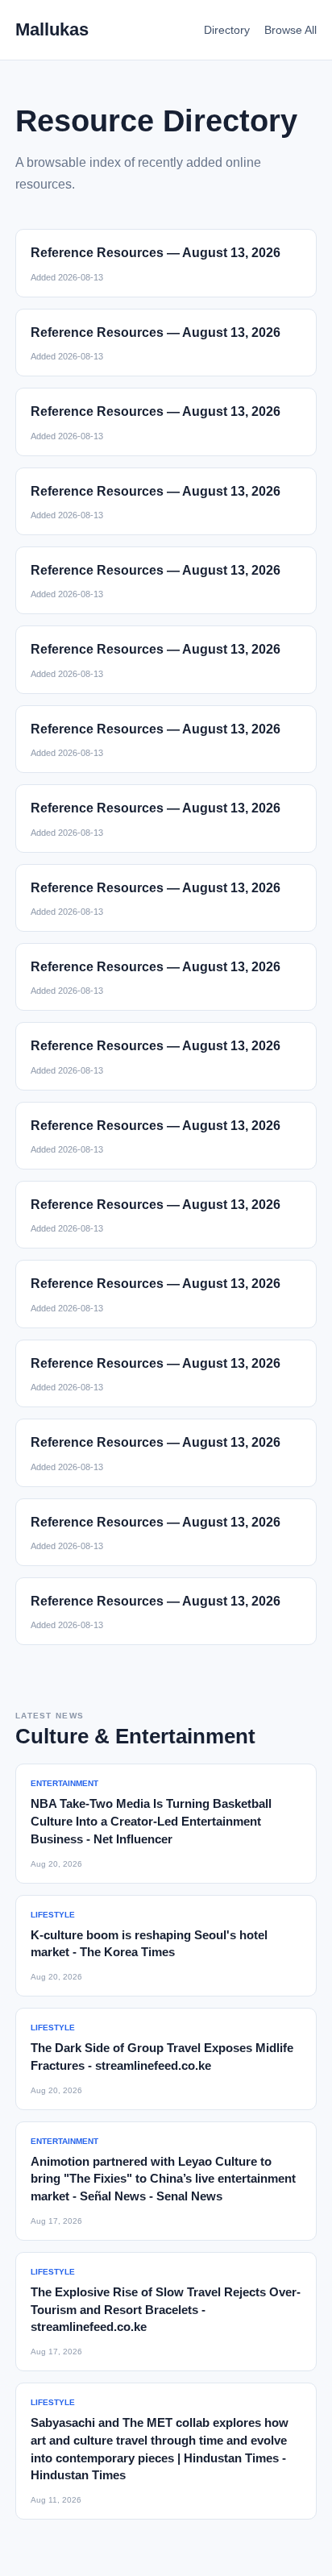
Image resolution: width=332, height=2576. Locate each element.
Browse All (290, 30)
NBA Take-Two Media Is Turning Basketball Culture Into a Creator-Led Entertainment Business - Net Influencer (151, 1821)
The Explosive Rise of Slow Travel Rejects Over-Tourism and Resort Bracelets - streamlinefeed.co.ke (166, 2310)
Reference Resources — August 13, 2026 (156, 253)
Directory (227, 30)
